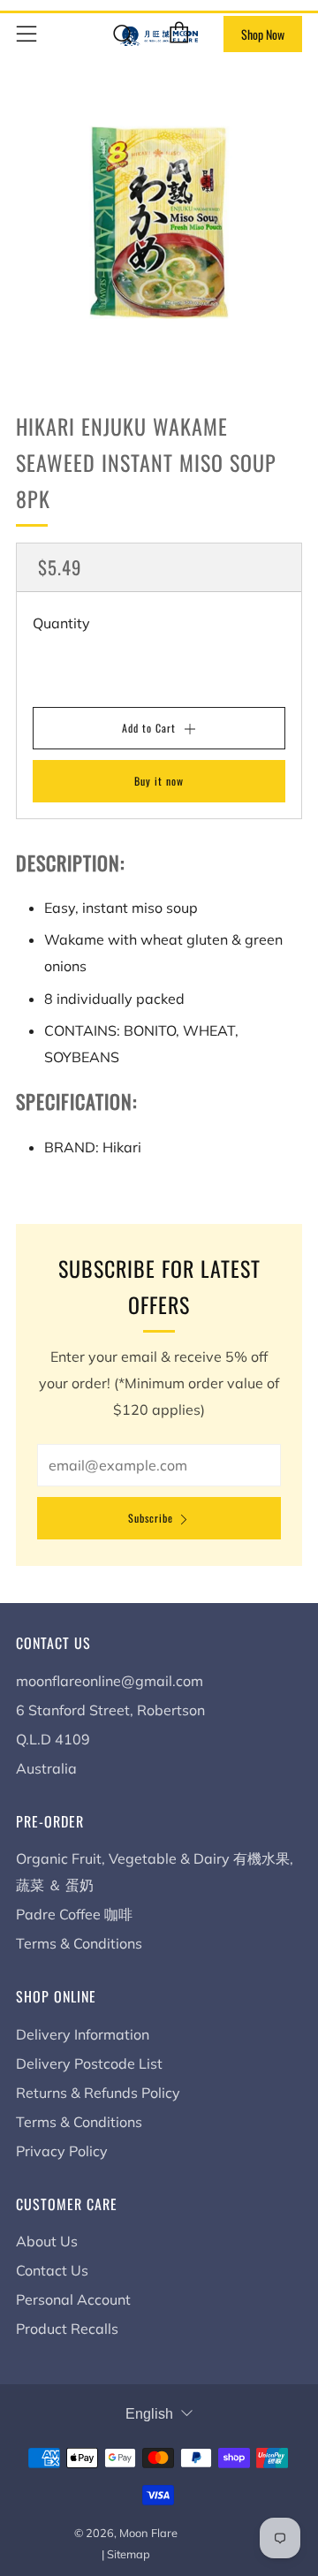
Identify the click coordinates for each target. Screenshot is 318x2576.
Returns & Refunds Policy (98, 2093)
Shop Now (263, 34)
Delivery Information (83, 2034)
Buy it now (159, 781)
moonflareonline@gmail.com (110, 1681)
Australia (46, 1768)
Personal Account (73, 2299)
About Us (47, 2241)
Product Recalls (67, 2329)
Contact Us (52, 2270)
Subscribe (151, 1518)
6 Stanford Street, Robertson (110, 1710)
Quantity (61, 623)
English (149, 2414)
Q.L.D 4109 (53, 1739)
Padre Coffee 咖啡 (74, 1914)
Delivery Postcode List (89, 2063)
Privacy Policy (62, 2151)
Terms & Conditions (79, 1943)
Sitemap (129, 2554)
